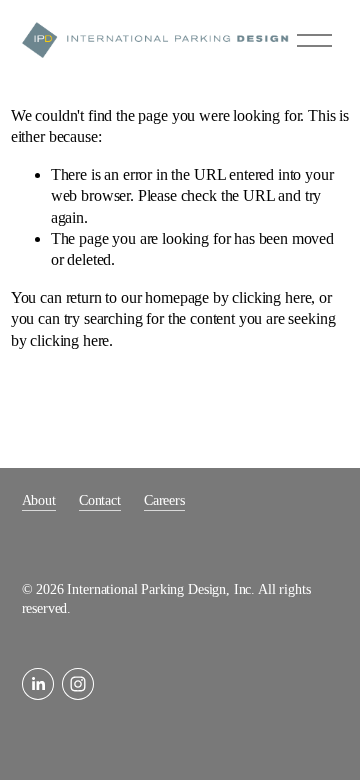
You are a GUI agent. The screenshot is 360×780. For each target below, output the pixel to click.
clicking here (271, 297)
